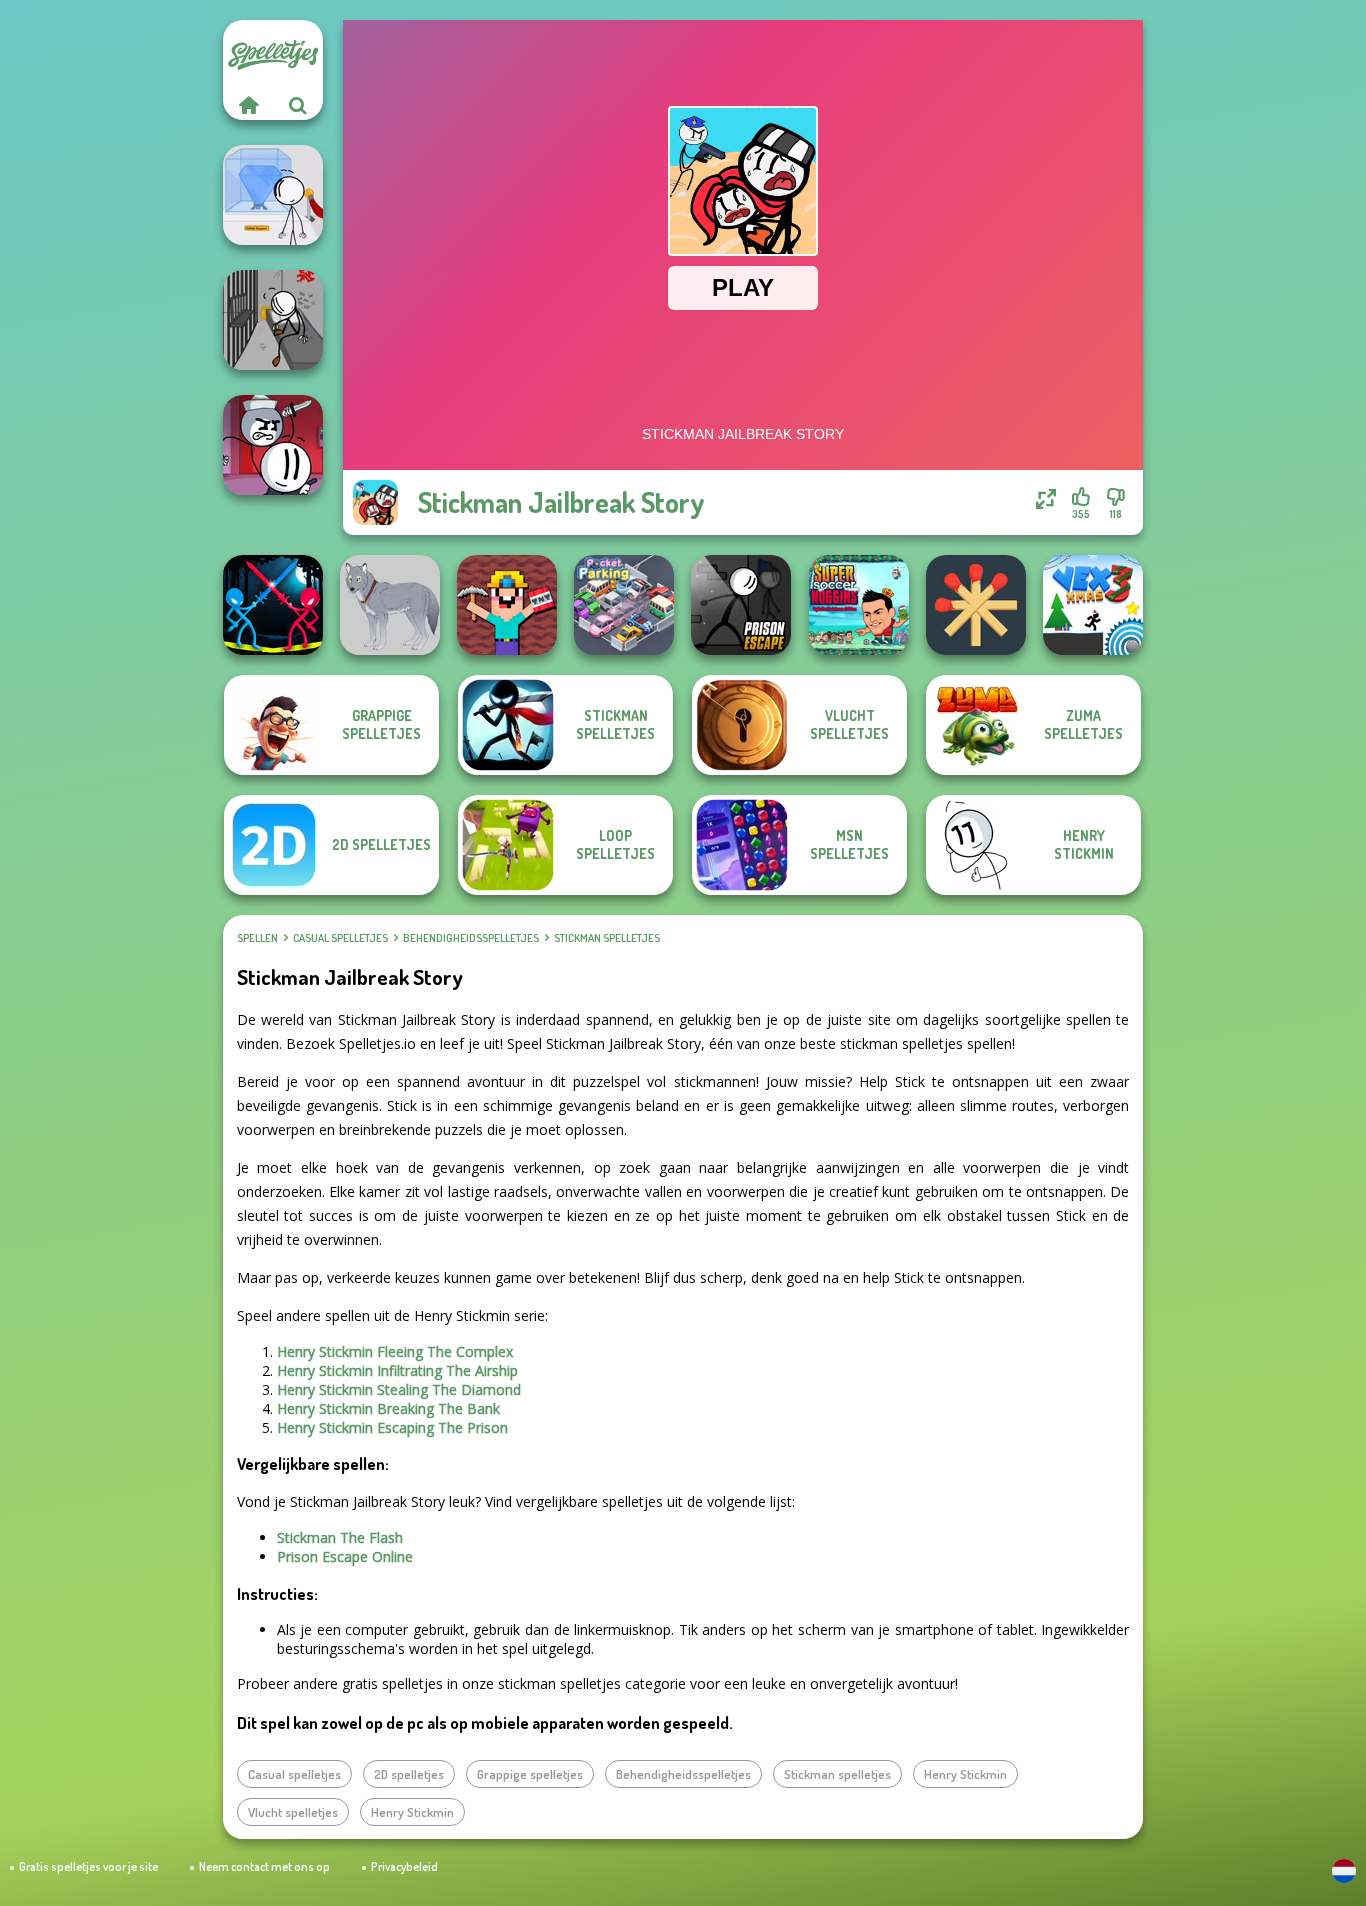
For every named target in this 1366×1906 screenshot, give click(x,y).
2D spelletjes (409, 1774)
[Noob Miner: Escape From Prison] (507, 605)
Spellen (257, 938)
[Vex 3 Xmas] (1093, 605)
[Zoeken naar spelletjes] (298, 105)
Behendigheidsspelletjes (471, 938)
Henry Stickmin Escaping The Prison (392, 1427)
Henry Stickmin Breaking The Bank (388, 1408)
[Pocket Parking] (624, 605)
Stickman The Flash (340, 1537)
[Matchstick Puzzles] (976, 605)
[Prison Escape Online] (741, 605)
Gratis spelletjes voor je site (88, 1866)
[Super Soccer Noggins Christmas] (859, 605)
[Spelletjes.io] (248, 105)
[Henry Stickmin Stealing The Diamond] (273, 195)
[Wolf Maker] (390, 605)
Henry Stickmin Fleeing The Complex (395, 1351)
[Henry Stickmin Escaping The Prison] (273, 320)
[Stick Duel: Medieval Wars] (273, 605)
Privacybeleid (404, 1866)
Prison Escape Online (345, 1556)
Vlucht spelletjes (293, 1812)
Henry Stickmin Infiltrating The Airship (397, 1370)
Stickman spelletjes (607, 938)
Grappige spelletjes (530, 1774)
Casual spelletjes (340, 938)
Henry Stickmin (965, 1774)
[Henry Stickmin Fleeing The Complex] (273, 445)
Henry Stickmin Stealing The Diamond (399, 1389)
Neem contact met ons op (264, 1866)
